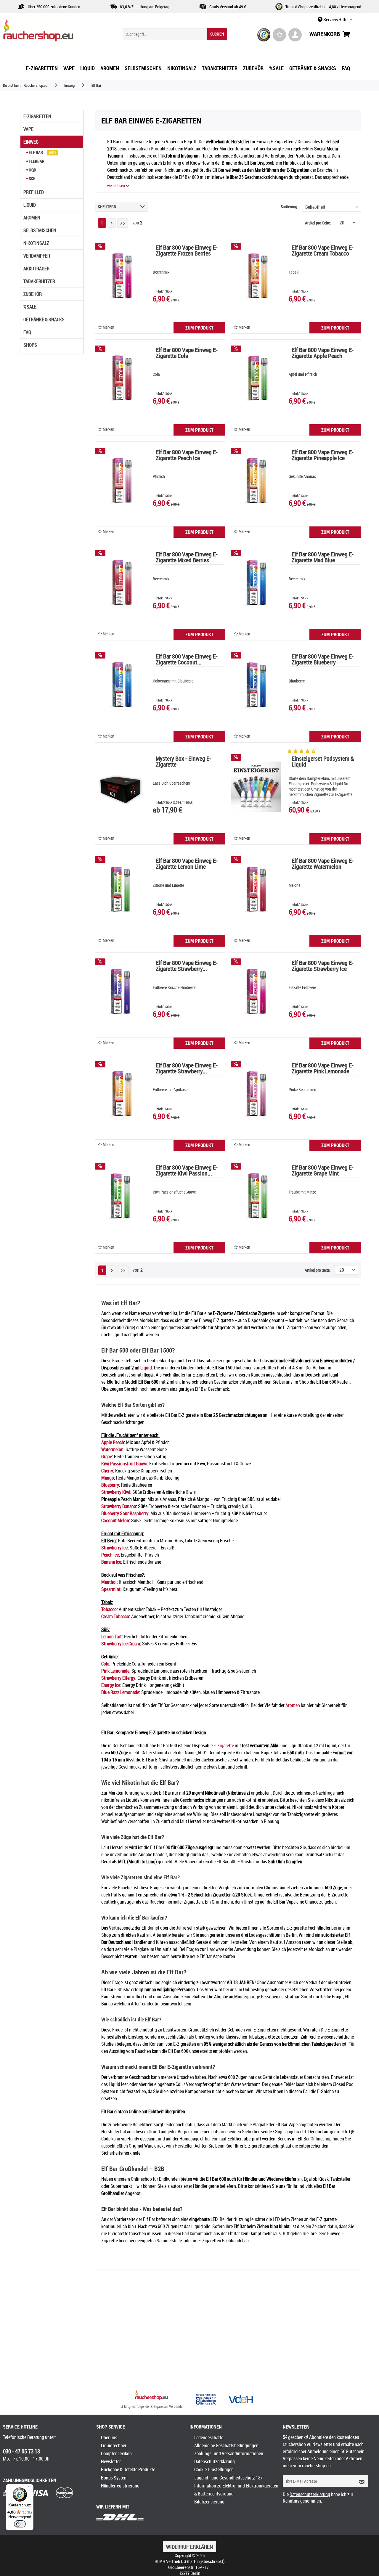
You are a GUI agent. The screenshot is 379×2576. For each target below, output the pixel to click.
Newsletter (111, 2461)
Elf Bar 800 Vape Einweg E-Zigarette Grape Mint (323, 1171)
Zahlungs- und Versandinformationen (229, 2453)
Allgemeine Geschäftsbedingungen (226, 2445)
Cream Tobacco (115, 1616)
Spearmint (111, 1589)
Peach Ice (110, 1555)
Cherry (107, 1471)
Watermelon (112, 1449)
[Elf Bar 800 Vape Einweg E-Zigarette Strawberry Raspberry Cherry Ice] (120, 991)
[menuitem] (175, 34)
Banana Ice (111, 1562)
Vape (28, 129)
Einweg (31, 142)
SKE (32, 178)
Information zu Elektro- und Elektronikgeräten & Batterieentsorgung (236, 2490)
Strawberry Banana (119, 1506)
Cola (105, 1664)
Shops (30, 345)
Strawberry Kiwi (116, 1492)
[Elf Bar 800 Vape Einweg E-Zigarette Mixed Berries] (120, 582)
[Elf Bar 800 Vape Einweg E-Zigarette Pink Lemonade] (256, 1093)
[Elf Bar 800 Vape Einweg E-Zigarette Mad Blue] (256, 582)
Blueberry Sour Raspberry (125, 1513)
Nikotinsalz (36, 243)
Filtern (109, 207)
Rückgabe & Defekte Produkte (128, 2469)
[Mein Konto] (295, 35)
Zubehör (33, 294)
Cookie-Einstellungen (214, 2469)
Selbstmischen (40, 230)
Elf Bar (36, 152)
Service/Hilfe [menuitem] (335, 20)
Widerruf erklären (189, 2547)
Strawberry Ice (114, 1548)
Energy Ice (111, 1685)
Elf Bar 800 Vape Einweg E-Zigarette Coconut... (187, 660)
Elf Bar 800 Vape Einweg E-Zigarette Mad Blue (323, 558)
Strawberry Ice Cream (121, 1644)
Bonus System (114, 2478)
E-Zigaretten (37, 116)
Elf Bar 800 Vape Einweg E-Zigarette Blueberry (323, 660)
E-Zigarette (224, 1745)
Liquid (30, 205)
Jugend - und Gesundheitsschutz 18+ (229, 2478)
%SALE (30, 307)
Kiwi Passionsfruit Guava (124, 1464)
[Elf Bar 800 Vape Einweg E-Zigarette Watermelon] (256, 889)
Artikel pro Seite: (318, 223)
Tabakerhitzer (39, 281)
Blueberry (110, 1485)
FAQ (27, 332)
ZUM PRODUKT (199, 328)
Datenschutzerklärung (215, 2461)
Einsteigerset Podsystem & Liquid (323, 762)
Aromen (32, 218)
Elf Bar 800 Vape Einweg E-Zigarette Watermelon (323, 864)
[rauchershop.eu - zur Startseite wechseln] (49, 32)
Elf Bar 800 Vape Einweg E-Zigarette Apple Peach (323, 353)
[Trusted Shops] (264, 35)
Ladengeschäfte (209, 2437)
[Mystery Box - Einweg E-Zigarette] (120, 787)
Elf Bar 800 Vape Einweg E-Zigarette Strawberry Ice (323, 966)
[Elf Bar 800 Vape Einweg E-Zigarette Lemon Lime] (120, 889)
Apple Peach (113, 1442)
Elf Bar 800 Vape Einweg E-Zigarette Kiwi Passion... (187, 1171)
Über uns (109, 2437)
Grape (107, 1456)
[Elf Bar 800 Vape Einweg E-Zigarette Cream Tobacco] (256, 276)
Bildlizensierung (209, 2502)
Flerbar (36, 161)
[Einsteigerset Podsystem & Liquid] (256, 787)
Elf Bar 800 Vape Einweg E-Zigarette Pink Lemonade (323, 1069)
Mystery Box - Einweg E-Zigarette (183, 762)
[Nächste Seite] (112, 223)
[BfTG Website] (206, 2399)
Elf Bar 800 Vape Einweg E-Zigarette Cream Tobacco (323, 251)
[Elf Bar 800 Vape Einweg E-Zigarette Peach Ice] (120, 480)
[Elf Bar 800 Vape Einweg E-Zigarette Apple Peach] (256, 378)
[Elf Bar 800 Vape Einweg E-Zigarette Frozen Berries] (120, 276)
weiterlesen (117, 186)
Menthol (109, 1582)
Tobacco (109, 1609)
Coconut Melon (115, 1520)
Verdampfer (37, 256)
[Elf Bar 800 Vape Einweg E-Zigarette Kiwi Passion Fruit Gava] (120, 1196)
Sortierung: (289, 207)
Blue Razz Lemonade (120, 1692)
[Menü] (30, 2488)
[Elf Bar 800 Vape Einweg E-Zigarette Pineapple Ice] (256, 480)
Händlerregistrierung (120, 2486)
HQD (32, 170)
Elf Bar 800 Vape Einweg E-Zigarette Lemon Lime (187, 864)
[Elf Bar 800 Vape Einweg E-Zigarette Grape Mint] (256, 1196)
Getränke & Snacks (44, 319)
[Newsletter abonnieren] (360, 2481)
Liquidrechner (114, 2445)
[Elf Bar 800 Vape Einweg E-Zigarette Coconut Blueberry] (120, 685)
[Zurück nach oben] (151, 2396)
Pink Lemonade (115, 1671)
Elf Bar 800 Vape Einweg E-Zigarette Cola (187, 353)
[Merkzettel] (279, 35)
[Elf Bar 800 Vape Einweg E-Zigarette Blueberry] (256, 685)
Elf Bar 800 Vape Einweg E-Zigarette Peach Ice (187, 456)
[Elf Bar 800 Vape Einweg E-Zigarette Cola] (120, 378)
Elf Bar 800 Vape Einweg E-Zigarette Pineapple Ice (323, 456)
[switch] (20, 2524)
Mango (108, 1478)
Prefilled (34, 192)
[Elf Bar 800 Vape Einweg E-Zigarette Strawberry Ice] (256, 991)
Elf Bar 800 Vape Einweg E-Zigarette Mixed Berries (187, 558)
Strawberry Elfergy (118, 1678)
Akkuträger (36, 269)
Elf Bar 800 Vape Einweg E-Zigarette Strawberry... (187, 966)
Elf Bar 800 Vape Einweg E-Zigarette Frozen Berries (187, 251)
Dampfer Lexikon (116, 2453)
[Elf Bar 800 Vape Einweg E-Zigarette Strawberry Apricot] (120, 1093)
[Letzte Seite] (123, 223)
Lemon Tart (111, 1637)
